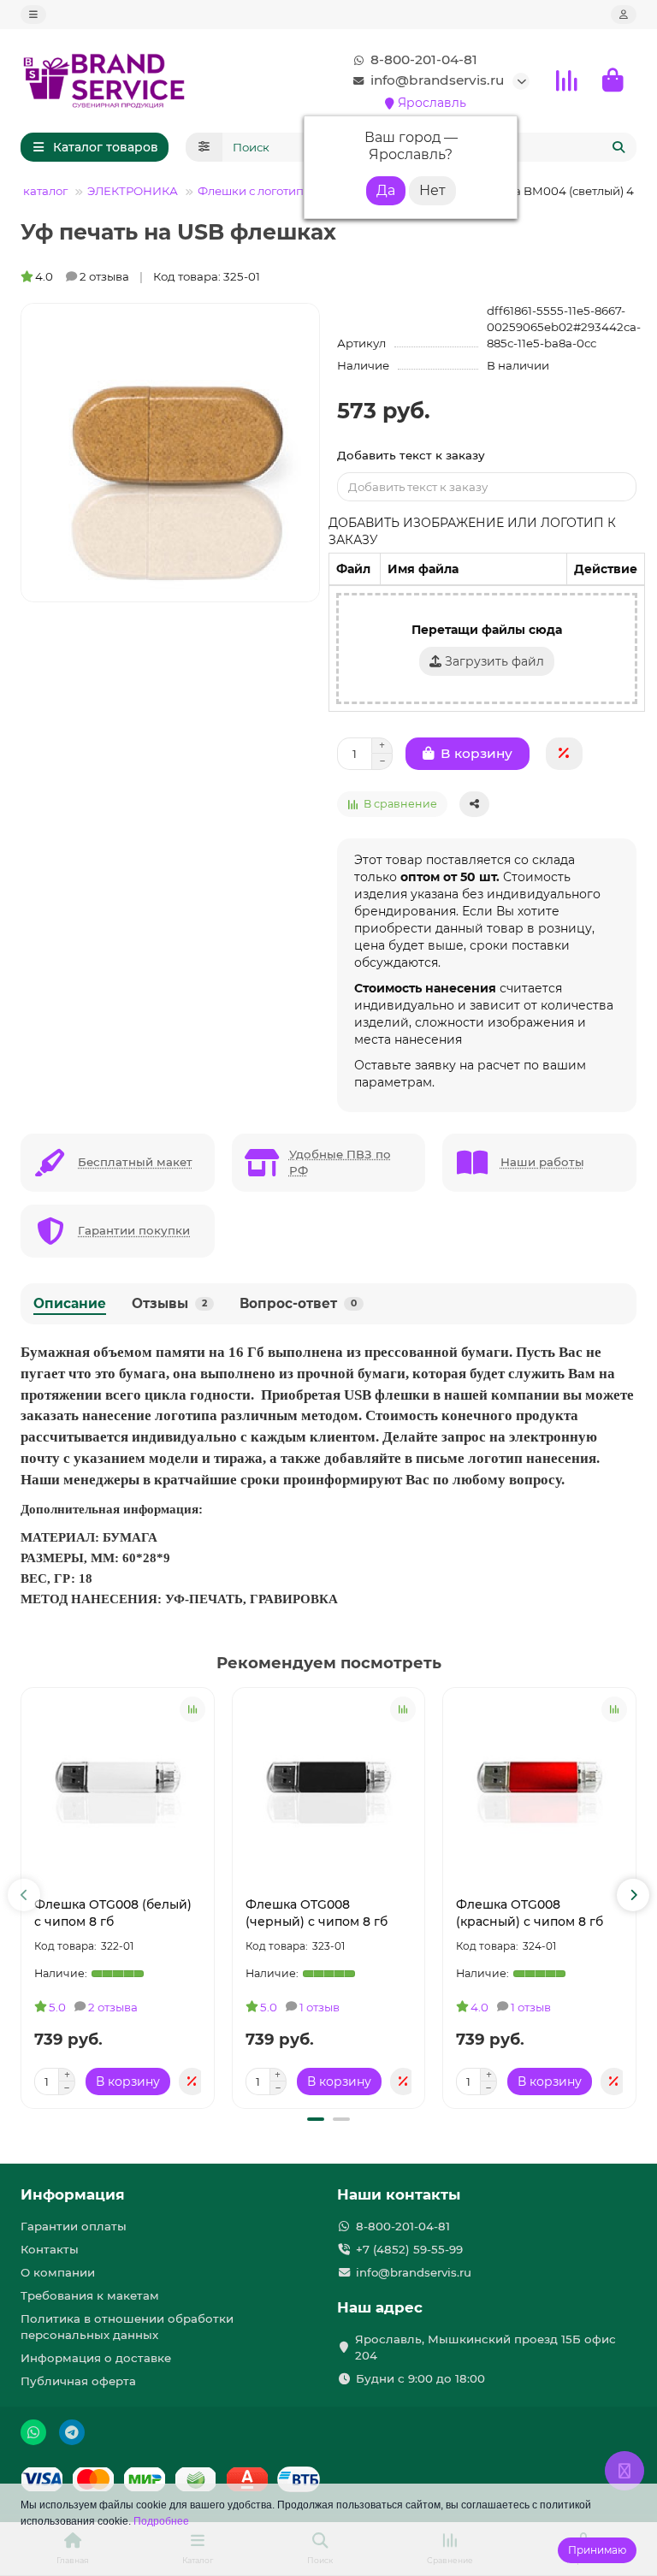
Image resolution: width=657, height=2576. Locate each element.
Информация (73, 2194)
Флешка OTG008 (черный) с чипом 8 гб (317, 1913)
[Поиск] (619, 147)
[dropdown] (33, 15)
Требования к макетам (90, 2295)
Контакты (50, 2249)
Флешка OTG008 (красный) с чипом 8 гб (530, 1913)
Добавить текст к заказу (411, 455)
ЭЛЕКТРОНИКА (133, 191)
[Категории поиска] (204, 147)
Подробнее (161, 2521)
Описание (70, 1303)
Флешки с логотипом (259, 191)
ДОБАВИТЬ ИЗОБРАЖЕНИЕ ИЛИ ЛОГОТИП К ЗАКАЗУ (472, 531)
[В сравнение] (192, 1709)
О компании (58, 2272)
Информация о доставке (96, 2358)
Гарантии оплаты (74, 2226)
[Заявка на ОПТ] (564, 754)
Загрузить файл (493, 661)
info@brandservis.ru (437, 80)
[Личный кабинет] (624, 15)
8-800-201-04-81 (424, 59)
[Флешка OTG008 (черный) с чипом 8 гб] (329, 1788)
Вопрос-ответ (298, 1303)
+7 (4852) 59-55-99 (409, 2249)
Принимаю (597, 2550)
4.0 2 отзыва (82, 276)
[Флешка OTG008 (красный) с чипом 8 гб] (539, 1788)
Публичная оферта (78, 2381)
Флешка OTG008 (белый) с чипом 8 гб (113, 1913)
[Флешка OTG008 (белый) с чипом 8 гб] (118, 1788)
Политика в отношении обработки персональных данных (127, 2327)
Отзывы (169, 1303)
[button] (24, 1895)
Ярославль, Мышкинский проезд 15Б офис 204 (485, 2347)
